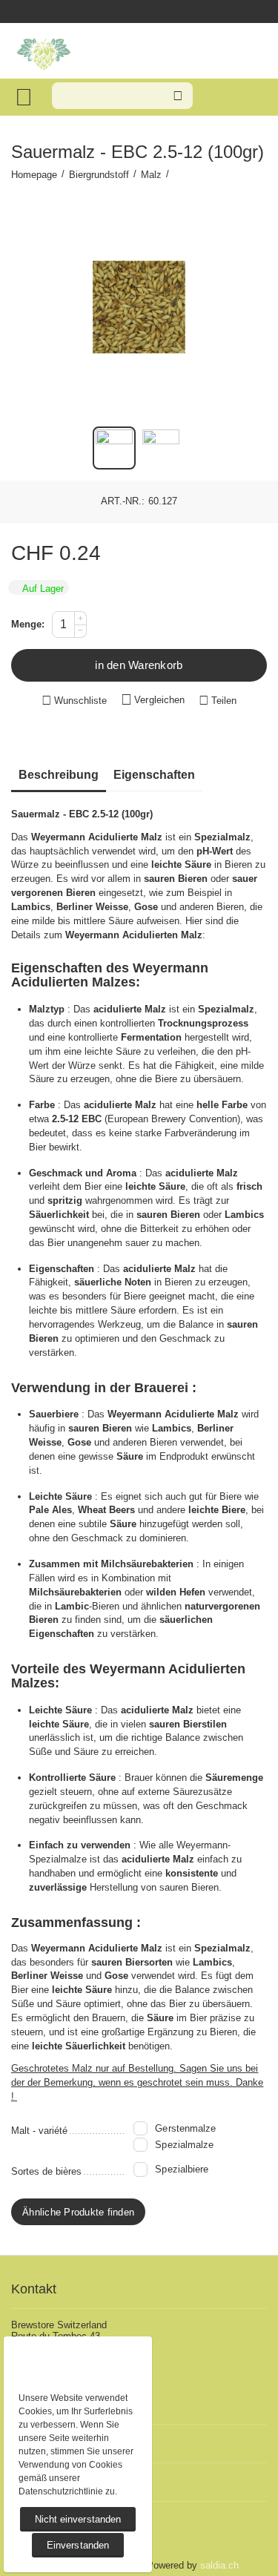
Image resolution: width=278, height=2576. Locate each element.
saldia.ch (219, 2565)
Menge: (28, 624)
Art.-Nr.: (123, 501)
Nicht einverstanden (77, 2519)
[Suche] (178, 96)
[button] (218, 701)
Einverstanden (77, 2545)
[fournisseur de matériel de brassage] (44, 52)
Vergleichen (159, 700)
